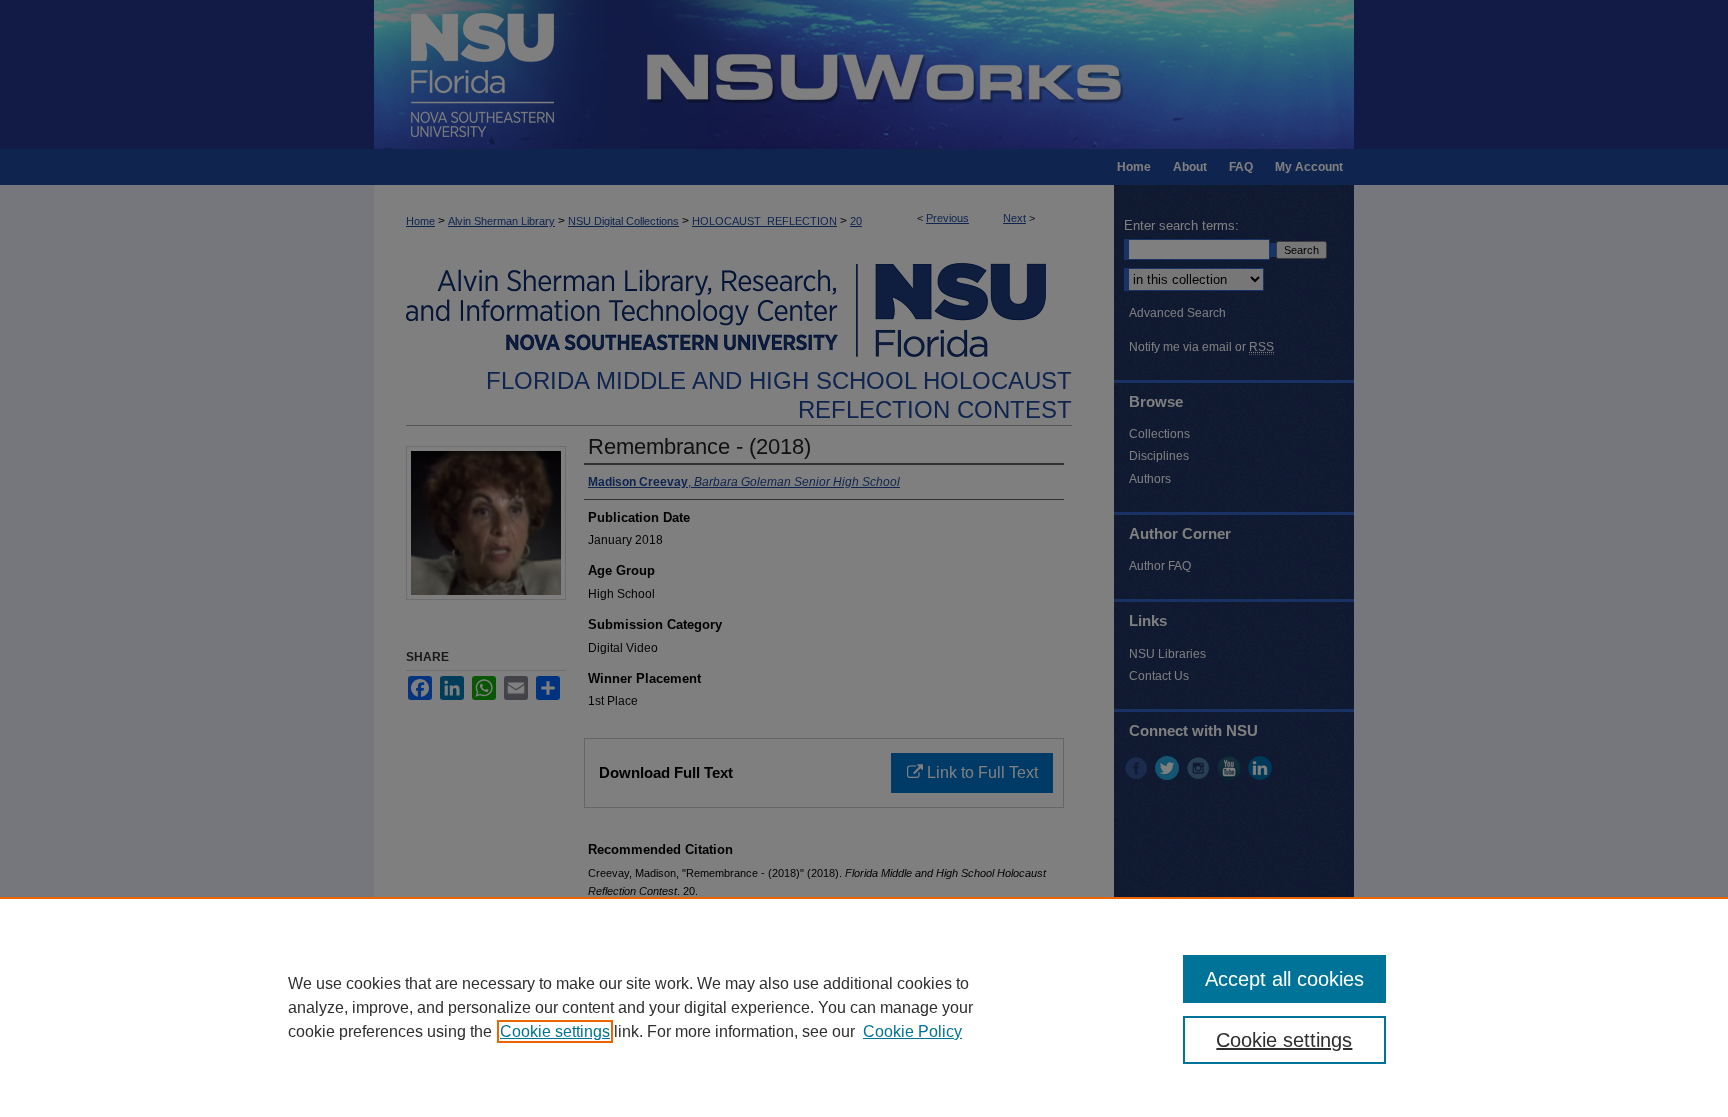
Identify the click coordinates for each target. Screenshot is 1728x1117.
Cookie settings (555, 1031)
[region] (864, 1007)
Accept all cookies (1284, 979)
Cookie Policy (912, 1031)
